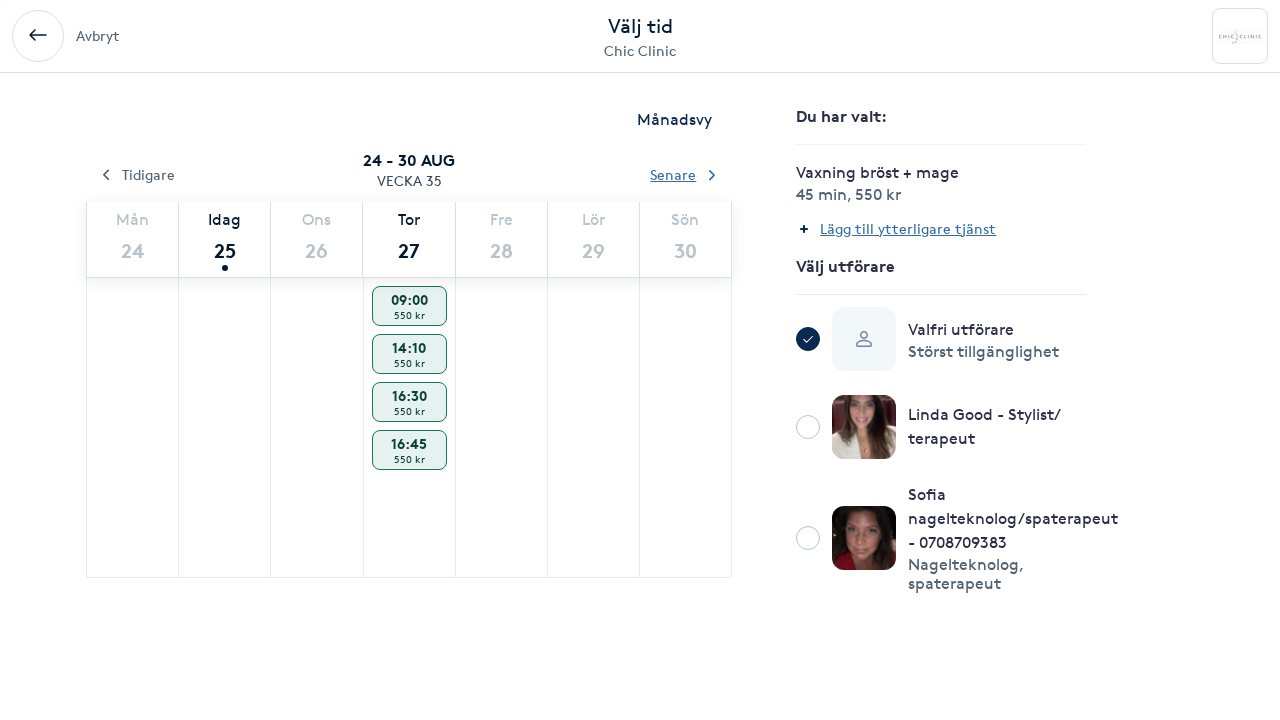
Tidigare (148, 174)
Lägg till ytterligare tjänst (908, 228)
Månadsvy (674, 119)
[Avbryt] (38, 36)
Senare (673, 174)
